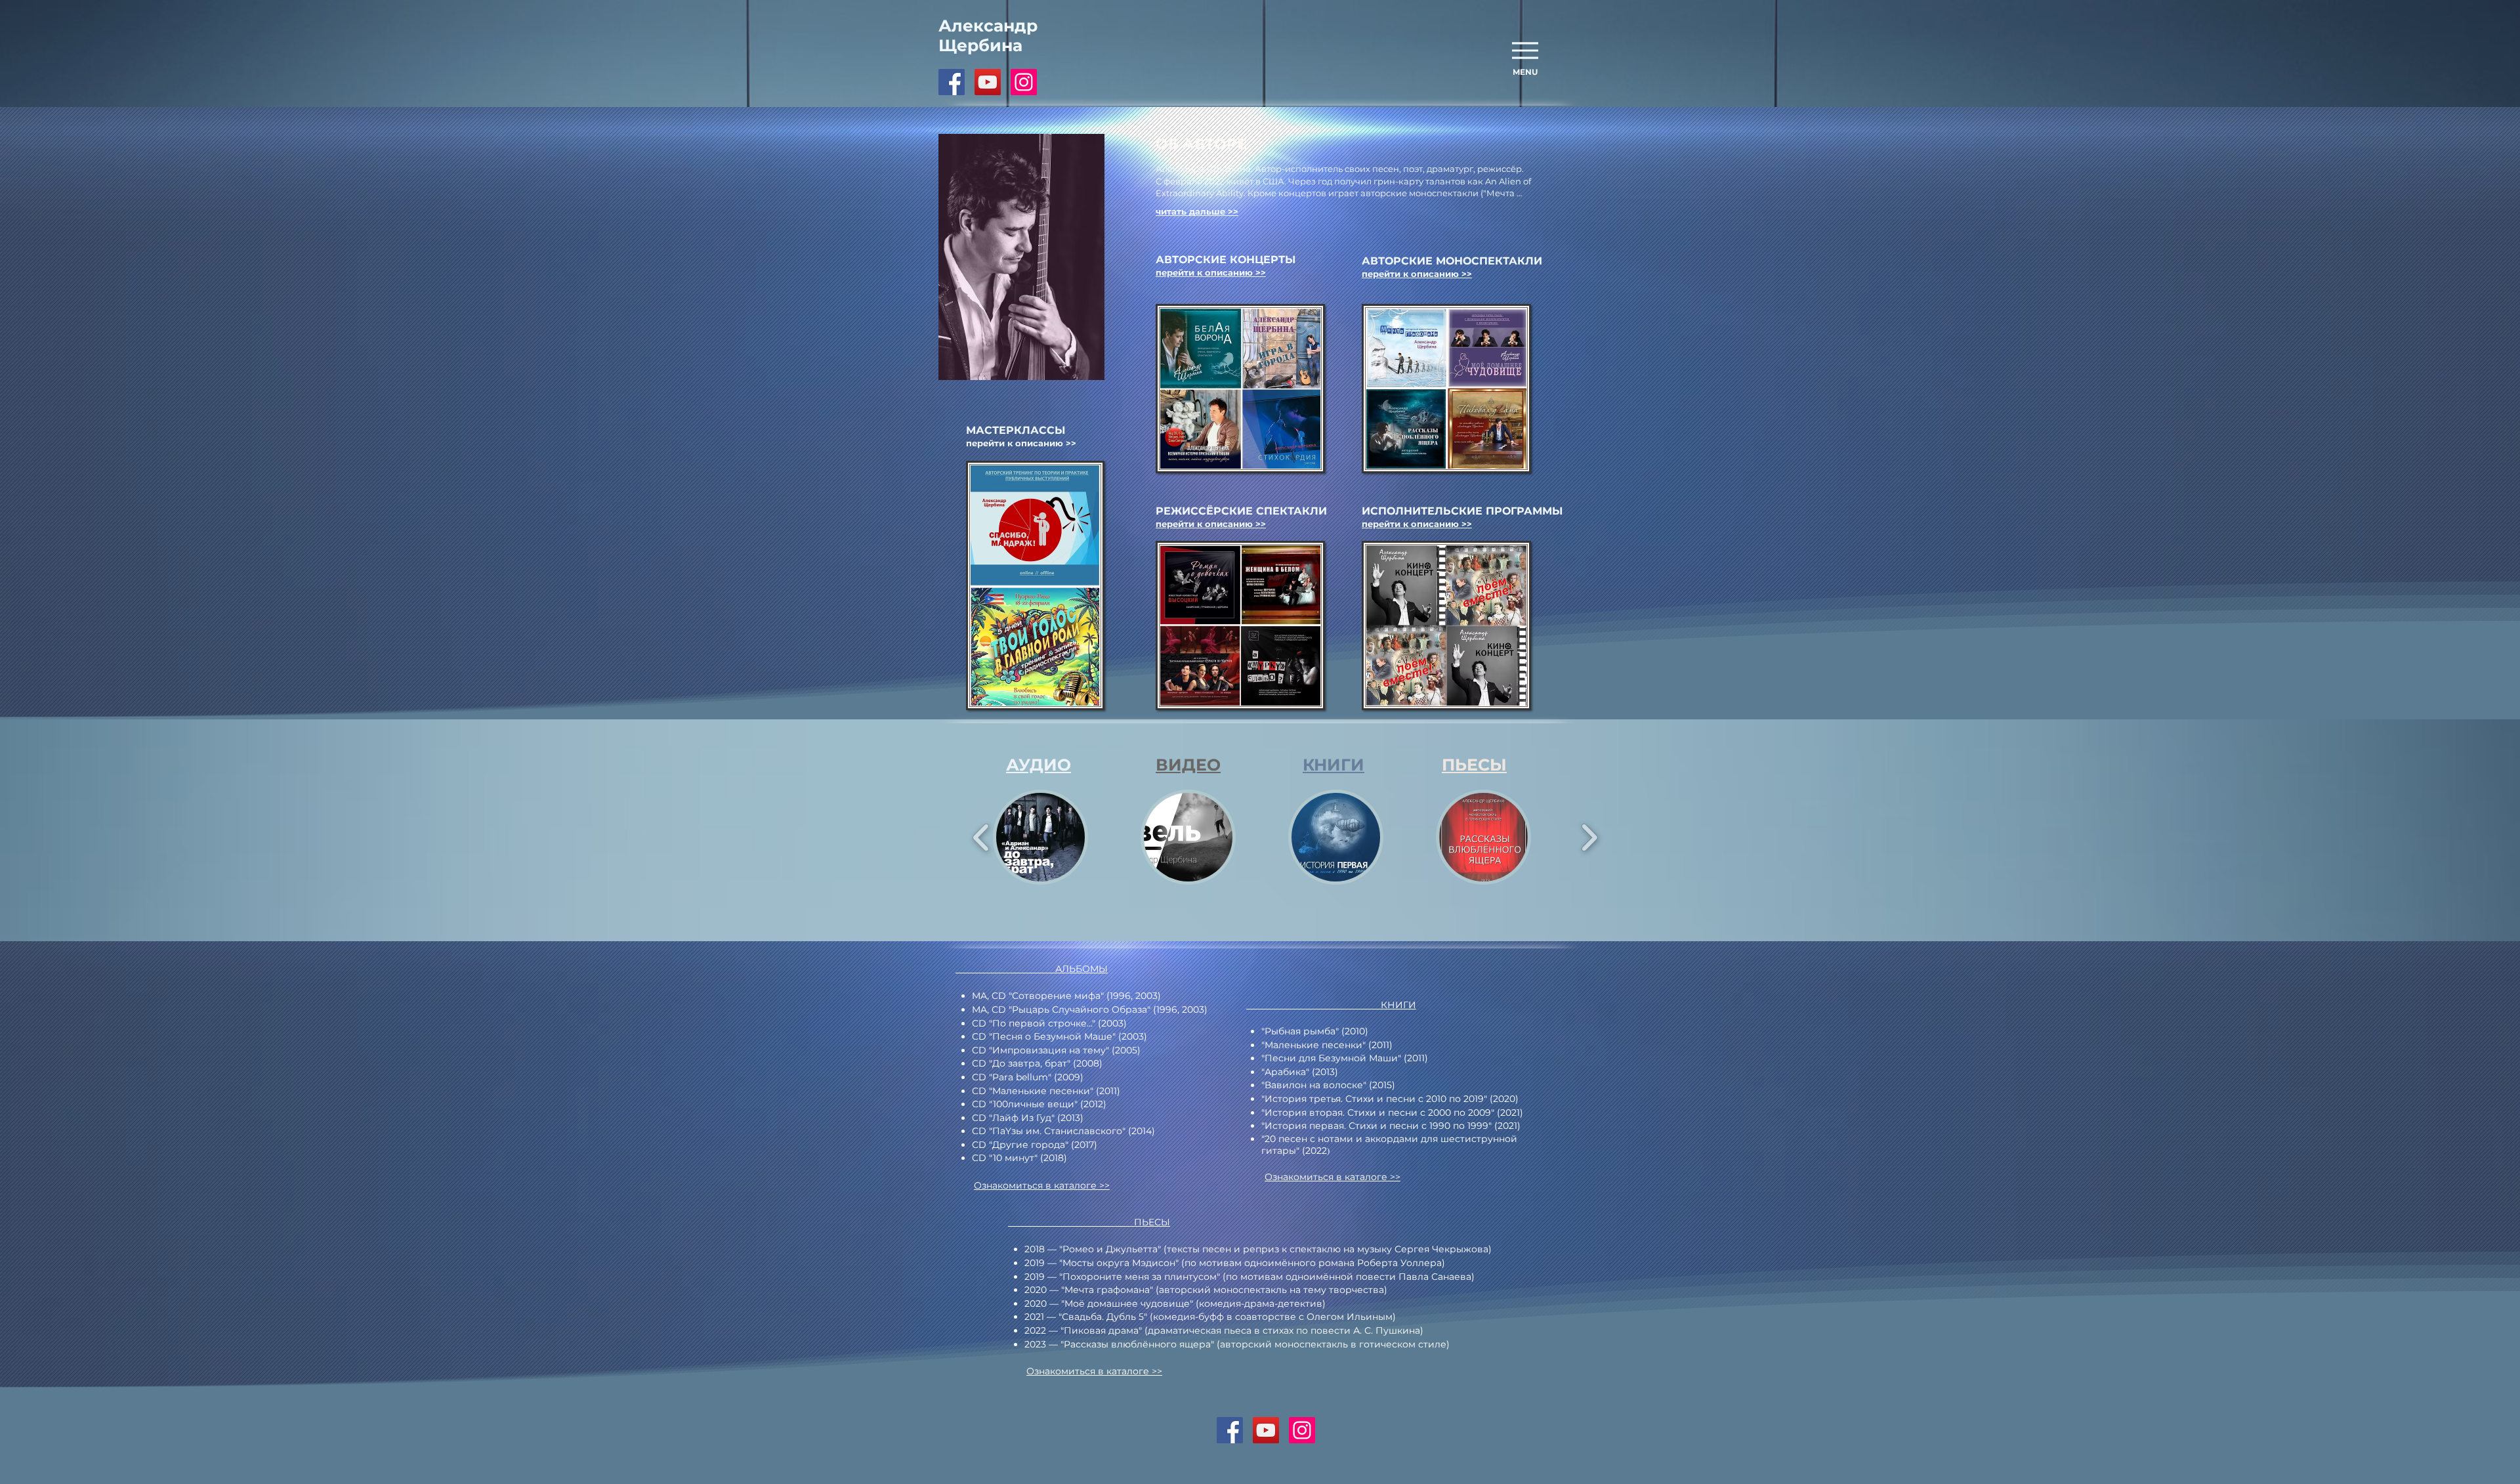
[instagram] (1024, 82)
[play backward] (981, 837)
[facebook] (952, 82)
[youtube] (988, 82)
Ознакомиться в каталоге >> (1042, 1185)
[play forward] (1589, 837)
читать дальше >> (1197, 211)
